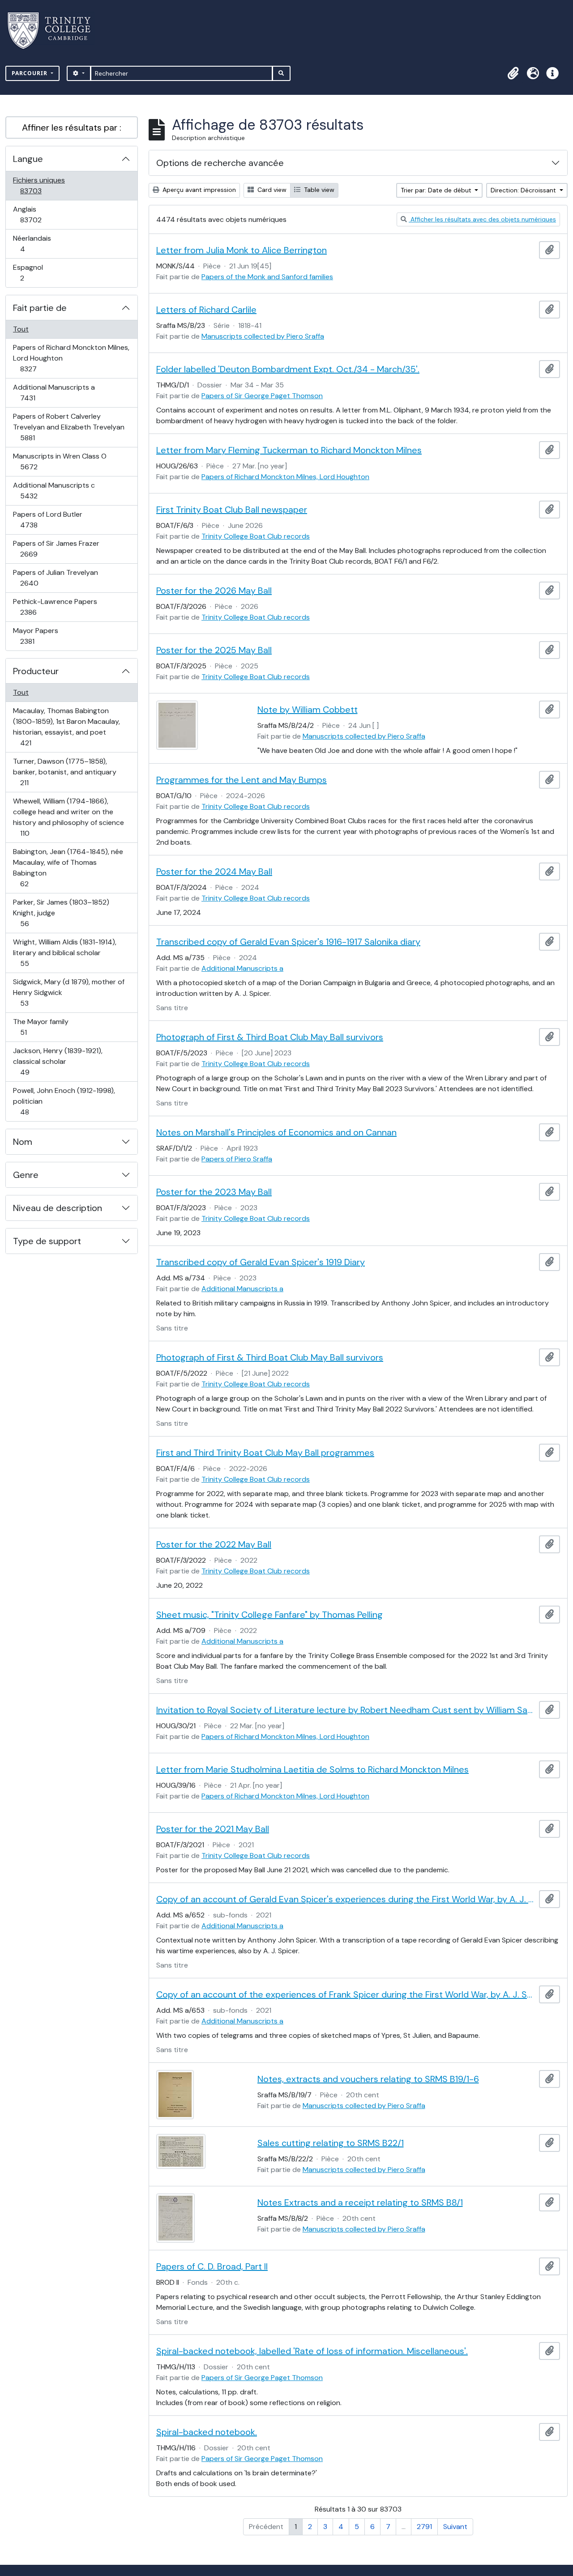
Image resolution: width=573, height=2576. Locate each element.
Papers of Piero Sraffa (237, 1159)
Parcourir (30, 73)
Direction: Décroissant (524, 190)
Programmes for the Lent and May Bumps (242, 780)
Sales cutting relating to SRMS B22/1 (331, 2143)
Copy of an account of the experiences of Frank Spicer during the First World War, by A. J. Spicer (346, 1994)
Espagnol (32, 272)
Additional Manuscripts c (54, 490)
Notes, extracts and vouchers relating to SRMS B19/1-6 (368, 2079)
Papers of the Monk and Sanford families (267, 277)
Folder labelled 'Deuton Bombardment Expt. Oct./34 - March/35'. (288, 369)
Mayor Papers (37, 636)
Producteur (36, 671)
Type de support (47, 1241)
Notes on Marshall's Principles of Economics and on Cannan (276, 1132)
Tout (21, 329)
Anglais (41, 214)
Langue (28, 159)
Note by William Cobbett (308, 710)
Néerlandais (32, 243)
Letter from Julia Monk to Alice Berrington (242, 250)
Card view (271, 190)
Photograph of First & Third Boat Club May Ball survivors (270, 1037)
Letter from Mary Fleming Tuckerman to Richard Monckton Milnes (289, 450)
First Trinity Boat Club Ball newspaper (232, 510)
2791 (424, 2527)
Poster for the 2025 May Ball (214, 650)
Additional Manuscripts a (54, 392)
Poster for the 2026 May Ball (214, 591)
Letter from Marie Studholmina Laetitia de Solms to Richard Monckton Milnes (312, 1769)
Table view (318, 190)
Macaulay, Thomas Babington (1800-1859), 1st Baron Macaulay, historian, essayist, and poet (66, 727)
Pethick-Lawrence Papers (55, 607)
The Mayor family (41, 1027)
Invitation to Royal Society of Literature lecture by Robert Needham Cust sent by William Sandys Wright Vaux (346, 1710)
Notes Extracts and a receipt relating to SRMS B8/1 (360, 2202)
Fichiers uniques (41, 185)
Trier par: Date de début (437, 190)
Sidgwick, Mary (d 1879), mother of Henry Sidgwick (68, 992)
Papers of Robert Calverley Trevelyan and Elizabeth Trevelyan (68, 427)
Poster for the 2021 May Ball (213, 1829)
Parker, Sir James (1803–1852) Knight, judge (61, 913)
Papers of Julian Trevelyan (55, 578)
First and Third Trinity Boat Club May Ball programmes (265, 1453)
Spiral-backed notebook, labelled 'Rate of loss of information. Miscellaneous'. (312, 2351)
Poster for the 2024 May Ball (214, 871)
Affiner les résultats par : (72, 128)
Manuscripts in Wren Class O (60, 461)
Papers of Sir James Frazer (56, 548)
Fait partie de (40, 308)
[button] (513, 73)
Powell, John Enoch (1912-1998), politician (64, 1101)
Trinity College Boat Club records (256, 536)
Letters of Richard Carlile (206, 310)
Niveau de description (58, 1208)
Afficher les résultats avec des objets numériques (482, 219)
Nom (23, 1142)
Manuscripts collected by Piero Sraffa (263, 336)
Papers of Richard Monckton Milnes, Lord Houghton (71, 358)
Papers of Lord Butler (47, 519)
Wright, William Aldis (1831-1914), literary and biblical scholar (64, 952)
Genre (26, 1175)
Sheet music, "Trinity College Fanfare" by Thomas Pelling (269, 1615)
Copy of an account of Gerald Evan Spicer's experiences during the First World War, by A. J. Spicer (346, 1899)
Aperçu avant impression (198, 190)
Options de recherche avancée (220, 163)
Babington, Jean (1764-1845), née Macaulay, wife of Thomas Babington (68, 867)
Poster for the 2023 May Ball (214, 1192)
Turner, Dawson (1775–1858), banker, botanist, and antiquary (64, 772)
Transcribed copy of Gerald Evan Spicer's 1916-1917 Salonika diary (288, 942)
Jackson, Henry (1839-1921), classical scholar (58, 1061)
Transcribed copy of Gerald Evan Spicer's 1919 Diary (261, 1262)
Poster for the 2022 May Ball (214, 1544)
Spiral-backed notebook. (207, 2432)
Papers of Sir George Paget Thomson (262, 396)
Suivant (455, 2527)
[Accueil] (54, 31)
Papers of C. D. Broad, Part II (212, 2266)
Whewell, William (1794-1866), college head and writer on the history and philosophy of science (68, 817)
